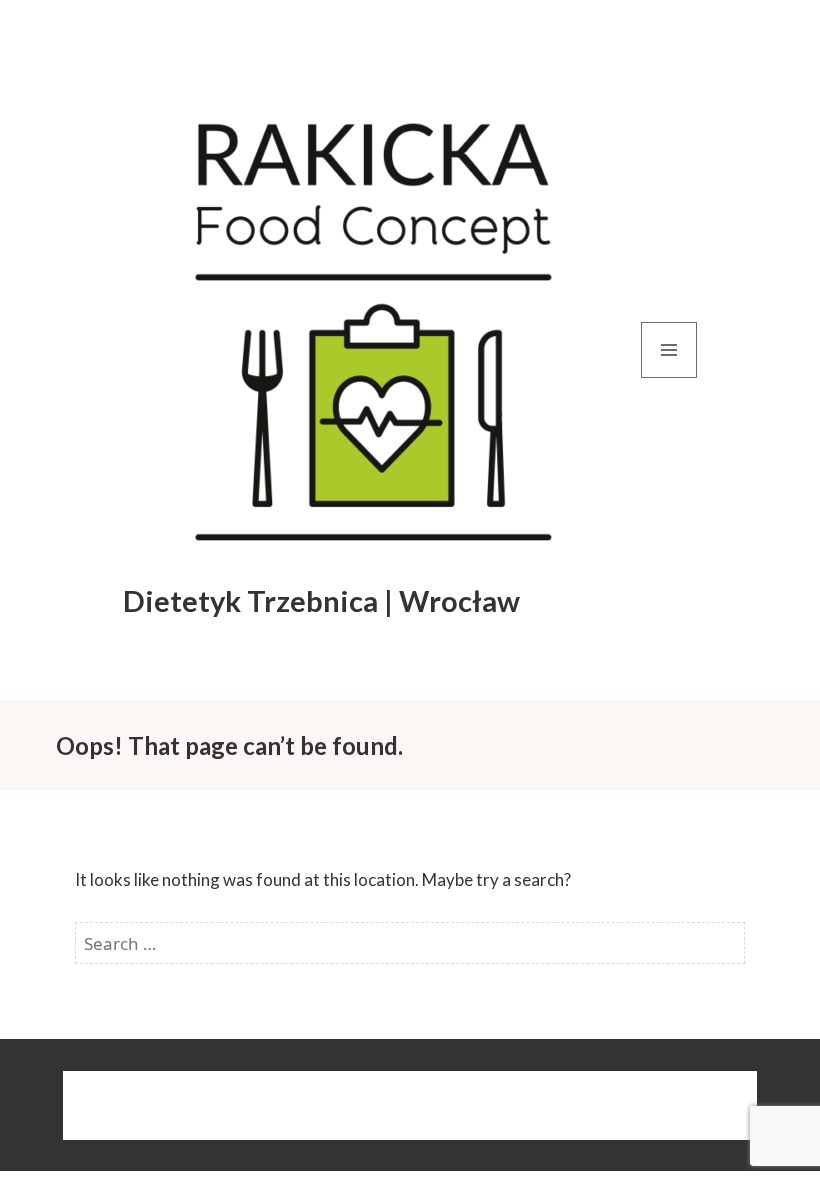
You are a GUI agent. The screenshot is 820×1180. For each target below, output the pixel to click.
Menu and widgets (669, 377)
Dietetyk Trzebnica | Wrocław (321, 600)
